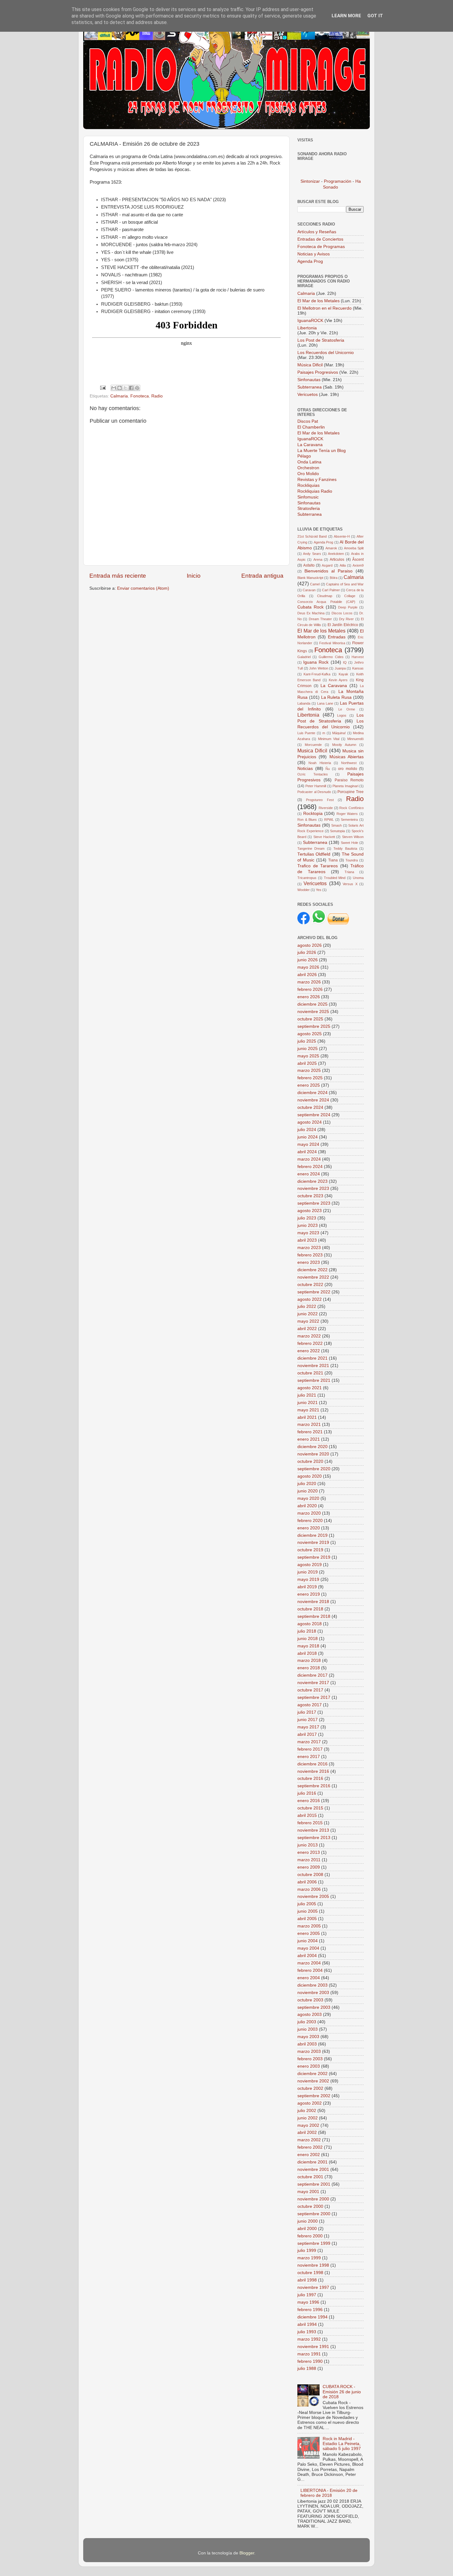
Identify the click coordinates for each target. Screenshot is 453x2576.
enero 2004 (309, 1978)
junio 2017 (308, 1720)
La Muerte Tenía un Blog (322, 451)
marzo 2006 (309, 1889)
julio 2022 (307, 1306)
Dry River (346, 619)
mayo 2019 (308, 1579)
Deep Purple (348, 607)
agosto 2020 (310, 1476)
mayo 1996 (308, 2302)
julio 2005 (307, 1904)
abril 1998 (307, 2280)
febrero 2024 (310, 1167)
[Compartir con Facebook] (131, 388)
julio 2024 (307, 1130)
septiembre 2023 (314, 1203)
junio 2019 (308, 1572)
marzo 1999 (309, 2258)
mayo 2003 (308, 2037)
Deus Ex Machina (311, 613)
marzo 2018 (309, 1660)
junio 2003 (308, 2029)
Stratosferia (309, 509)
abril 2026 (307, 975)
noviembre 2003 (313, 1993)
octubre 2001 (310, 2177)
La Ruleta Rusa (337, 697)
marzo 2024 (309, 1159)
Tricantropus (307, 878)
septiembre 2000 (314, 2214)
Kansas (358, 668)
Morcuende (313, 745)
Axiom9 (358, 565)
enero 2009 (309, 1867)
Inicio (194, 576)
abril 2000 (307, 2229)
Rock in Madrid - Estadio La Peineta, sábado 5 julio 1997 (342, 2444)
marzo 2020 (309, 1513)
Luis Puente (306, 733)
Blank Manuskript (310, 578)
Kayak (343, 674)
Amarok (331, 548)
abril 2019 (307, 1587)
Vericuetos (308, 395)
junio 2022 (308, 1314)
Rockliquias (308, 485)
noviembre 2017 (313, 1683)
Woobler (304, 890)
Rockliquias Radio (315, 491)
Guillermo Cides (331, 657)
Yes (319, 890)
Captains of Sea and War (345, 584)
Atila (343, 565)
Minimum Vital (329, 739)
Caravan (309, 590)
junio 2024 (308, 1137)
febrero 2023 (310, 1255)
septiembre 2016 (314, 1786)
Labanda (304, 703)
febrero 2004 (310, 1970)
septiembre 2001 (314, 2184)
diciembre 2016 (312, 1764)
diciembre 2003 (312, 1985)
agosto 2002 (310, 2103)
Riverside (326, 808)
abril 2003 (307, 2044)
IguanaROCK (311, 321)
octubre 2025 (310, 1019)
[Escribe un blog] (120, 388)
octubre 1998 (310, 2273)
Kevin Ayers (338, 680)
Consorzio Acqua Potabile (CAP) (326, 602)
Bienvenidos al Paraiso (329, 571)
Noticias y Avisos (314, 254)
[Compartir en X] (125, 388)
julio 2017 (307, 1712)
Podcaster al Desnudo (314, 792)
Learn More (346, 16)
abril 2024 (307, 1152)
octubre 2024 (310, 1107)
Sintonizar (311, 181)
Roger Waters (347, 814)
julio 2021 (307, 1395)
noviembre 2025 (313, 1012)
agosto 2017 (310, 1705)
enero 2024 (309, 1174)
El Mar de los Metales (318, 301)
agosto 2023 (310, 1211)
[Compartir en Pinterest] (137, 388)
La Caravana (310, 445)
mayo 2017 (308, 1727)
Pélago (304, 456)
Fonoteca (140, 396)
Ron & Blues (307, 820)
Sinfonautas (310, 380)
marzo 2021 (309, 1424)
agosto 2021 (310, 1388)
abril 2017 (307, 1734)
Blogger (247, 2553)
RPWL (329, 820)
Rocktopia (313, 814)
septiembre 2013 (314, 1838)
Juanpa (340, 668)
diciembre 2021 (312, 1358)
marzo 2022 (309, 1336)
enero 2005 (309, 1933)
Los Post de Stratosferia (321, 340)
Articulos (337, 560)
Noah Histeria (320, 763)
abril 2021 (307, 1417)
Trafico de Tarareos (318, 866)
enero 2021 (309, 1439)
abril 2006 (307, 1882)
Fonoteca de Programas (321, 247)
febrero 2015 (310, 1823)
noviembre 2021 (313, 1366)
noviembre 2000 (313, 2199)
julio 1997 (307, 2295)
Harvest (358, 657)
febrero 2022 (310, 1343)
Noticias (305, 769)
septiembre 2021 (314, 1380)
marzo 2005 (309, 1926)
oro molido (348, 769)
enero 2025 (309, 1085)
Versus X (350, 884)
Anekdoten (336, 554)
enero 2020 (309, 1528)
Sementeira (349, 820)
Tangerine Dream (311, 848)
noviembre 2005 (313, 1896)
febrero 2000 (310, 2236)
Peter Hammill (316, 786)
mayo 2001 (308, 2192)
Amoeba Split (354, 548)
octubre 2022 (310, 1285)
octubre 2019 (310, 1550)
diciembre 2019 (312, 1535)
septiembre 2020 (314, 1469)
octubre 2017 (310, 1690)
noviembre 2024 (313, 1100)
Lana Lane (325, 703)
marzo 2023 (309, 1248)
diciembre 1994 (312, 2317)
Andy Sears (312, 554)
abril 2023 (307, 1240)
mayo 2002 (308, 2125)
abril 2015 (307, 1815)
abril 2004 (307, 1956)
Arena (318, 560)
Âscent (358, 560)
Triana (349, 872)
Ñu (328, 769)
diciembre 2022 (312, 1270)
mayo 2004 (308, 1948)
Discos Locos (342, 613)
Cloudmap (325, 596)
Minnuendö (355, 739)
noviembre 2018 (313, 1602)
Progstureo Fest (320, 800)
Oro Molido (308, 474)
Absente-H (342, 536)
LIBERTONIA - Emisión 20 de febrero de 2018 (329, 2493)
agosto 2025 (310, 1034)
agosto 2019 (310, 1565)
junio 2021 (308, 1403)
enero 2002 (309, 2155)
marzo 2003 (309, 2051)
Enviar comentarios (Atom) (143, 588)
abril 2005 (307, 1919)
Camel (315, 584)
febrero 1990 (310, 2361)
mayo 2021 (308, 1410)
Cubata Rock (310, 607)
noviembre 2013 (313, 1830)
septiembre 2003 (314, 2007)
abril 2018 (307, 1653)
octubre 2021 (310, 1373)
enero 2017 (309, 1757)
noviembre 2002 (313, 2081)
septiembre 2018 (314, 1616)
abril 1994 (307, 2324)
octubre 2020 (310, 1461)
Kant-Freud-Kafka (317, 674)
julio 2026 (307, 952)
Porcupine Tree (351, 792)
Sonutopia (337, 831)
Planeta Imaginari (345, 786)
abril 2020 (307, 1506)
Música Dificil (311, 365)
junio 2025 (308, 1049)
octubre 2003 (310, 2000)
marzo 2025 (309, 1070)
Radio (157, 396)
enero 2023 (309, 1262)
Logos (342, 715)
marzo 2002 (309, 2140)
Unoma (358, 878)
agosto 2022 (310, 1299)
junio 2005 (308, 1911)
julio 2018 (307, 1631)
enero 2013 (309, 1852)
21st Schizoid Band (312, 536)
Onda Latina (309, 462)
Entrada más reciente (118, 576)
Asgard (327, 565)
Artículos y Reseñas (317, 232)
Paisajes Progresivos (318, 372)
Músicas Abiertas (347, 757)
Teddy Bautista (345, 848)
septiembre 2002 (314, 2096)
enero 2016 (309, 1801)
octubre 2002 (310, 2088)
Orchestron (308, 468)
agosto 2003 (310, 2014)
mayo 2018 (308, 1646)
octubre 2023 (310, 1196)
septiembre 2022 (314, 1292)
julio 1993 (307, 2332)
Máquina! (339, 733)
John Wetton (319, 668)
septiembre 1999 (314, 2243)
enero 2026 (309, 997)
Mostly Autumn (344, 745)
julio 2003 (307, 2022)
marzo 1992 (309, 2339)
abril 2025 (307, 1063)
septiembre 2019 (314, 1557)
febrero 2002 (310, 2147)
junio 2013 (308, 1845)
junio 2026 (308, 960)
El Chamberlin (311, 427)
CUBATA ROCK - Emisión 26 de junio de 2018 (342, 2392)
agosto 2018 (310, 1624)
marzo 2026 (309, 982)
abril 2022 (307, 1329)
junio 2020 (308, 1491)
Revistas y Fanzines (317, 480)
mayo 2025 (308, 1056)
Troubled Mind (335, 878)
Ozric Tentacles (313, 774)
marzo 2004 (309, 1963)
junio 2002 (308, 2118)
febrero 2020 (310, 1521)
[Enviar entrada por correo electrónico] (102, 387)
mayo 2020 (308, 1498)
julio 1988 (307, 2368)
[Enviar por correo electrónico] (114, 388)
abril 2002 (307, 2132)
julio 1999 (307, 2250)
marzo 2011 (309, 1860)
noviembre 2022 (313, 1277)
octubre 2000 (310, 2206)
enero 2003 (309, 2066)
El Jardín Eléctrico (343, 625)
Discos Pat (308, 421)
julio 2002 (307, 2111)
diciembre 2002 (312, 2074)
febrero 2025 (310, 1078)
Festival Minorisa (332, 643)
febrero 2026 (310, 989)
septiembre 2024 (314, 1115)
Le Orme (347, 709)
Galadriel (304, 657)
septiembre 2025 (314, 1026)
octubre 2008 (310, 1875)
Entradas (337, 637)
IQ (345, 662)
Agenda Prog (310, 261)
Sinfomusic (308, 497)
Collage (350, 596)
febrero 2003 (310, 2059)
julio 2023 (307, 1218)
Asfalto (309, 565)
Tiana (333, 860)
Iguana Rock (316, 662)
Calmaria (119, 396)
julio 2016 (307, 1793)
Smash (337, 825)
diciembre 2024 (312, 1093)
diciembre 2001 (312, 2162)
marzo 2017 (309, 1742)
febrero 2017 (310, 1749)
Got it (375, 16)
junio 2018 (308, 1639)
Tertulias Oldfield (314, 854)
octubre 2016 (310, 1778)
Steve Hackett (324, 837)
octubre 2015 (310, 1808)
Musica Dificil (312, 751)
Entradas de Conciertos (320, 239)
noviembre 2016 (313, 1771)
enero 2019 (309, 1594)
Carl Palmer (331, 590)
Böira (334, 578)
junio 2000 (308, 2221)
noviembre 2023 (313, 1188)
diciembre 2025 (312, 1004)
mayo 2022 (308, 1321)
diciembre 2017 (312, 1675)
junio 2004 (308, 1941)
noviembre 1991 (313, 2347)
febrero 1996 (310, 2310)
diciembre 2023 (312, 1181)
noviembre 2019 (313, 1542)
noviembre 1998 (313, 2265)
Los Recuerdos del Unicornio (326, 353)
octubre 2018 (310, 1609)
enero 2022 (309, 1351)
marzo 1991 (309, 2354)
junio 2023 (308, 1225)
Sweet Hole (349, 843)
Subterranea (310, 387)
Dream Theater (320, 619)
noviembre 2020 (313, 1454)
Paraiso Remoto (349, 780)
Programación (338, 181)
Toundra (352, 860)
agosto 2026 (310, 945)
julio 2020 (307, 1484)
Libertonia (307, 328)
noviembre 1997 (313, 2287)
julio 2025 (307, 1041)
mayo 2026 (308, 967)
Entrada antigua (262, 576)
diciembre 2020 (312, 1447)
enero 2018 (309, 1668)
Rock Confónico (351, 808)
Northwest (349, 763)
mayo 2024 (308, 1144)
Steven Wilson (353, 837)
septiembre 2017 (314, 1697)
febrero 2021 (310, 1432)
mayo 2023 (308, 1233)
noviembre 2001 (313, 2169)
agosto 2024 (310, 1122)
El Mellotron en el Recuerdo (324, 308)
